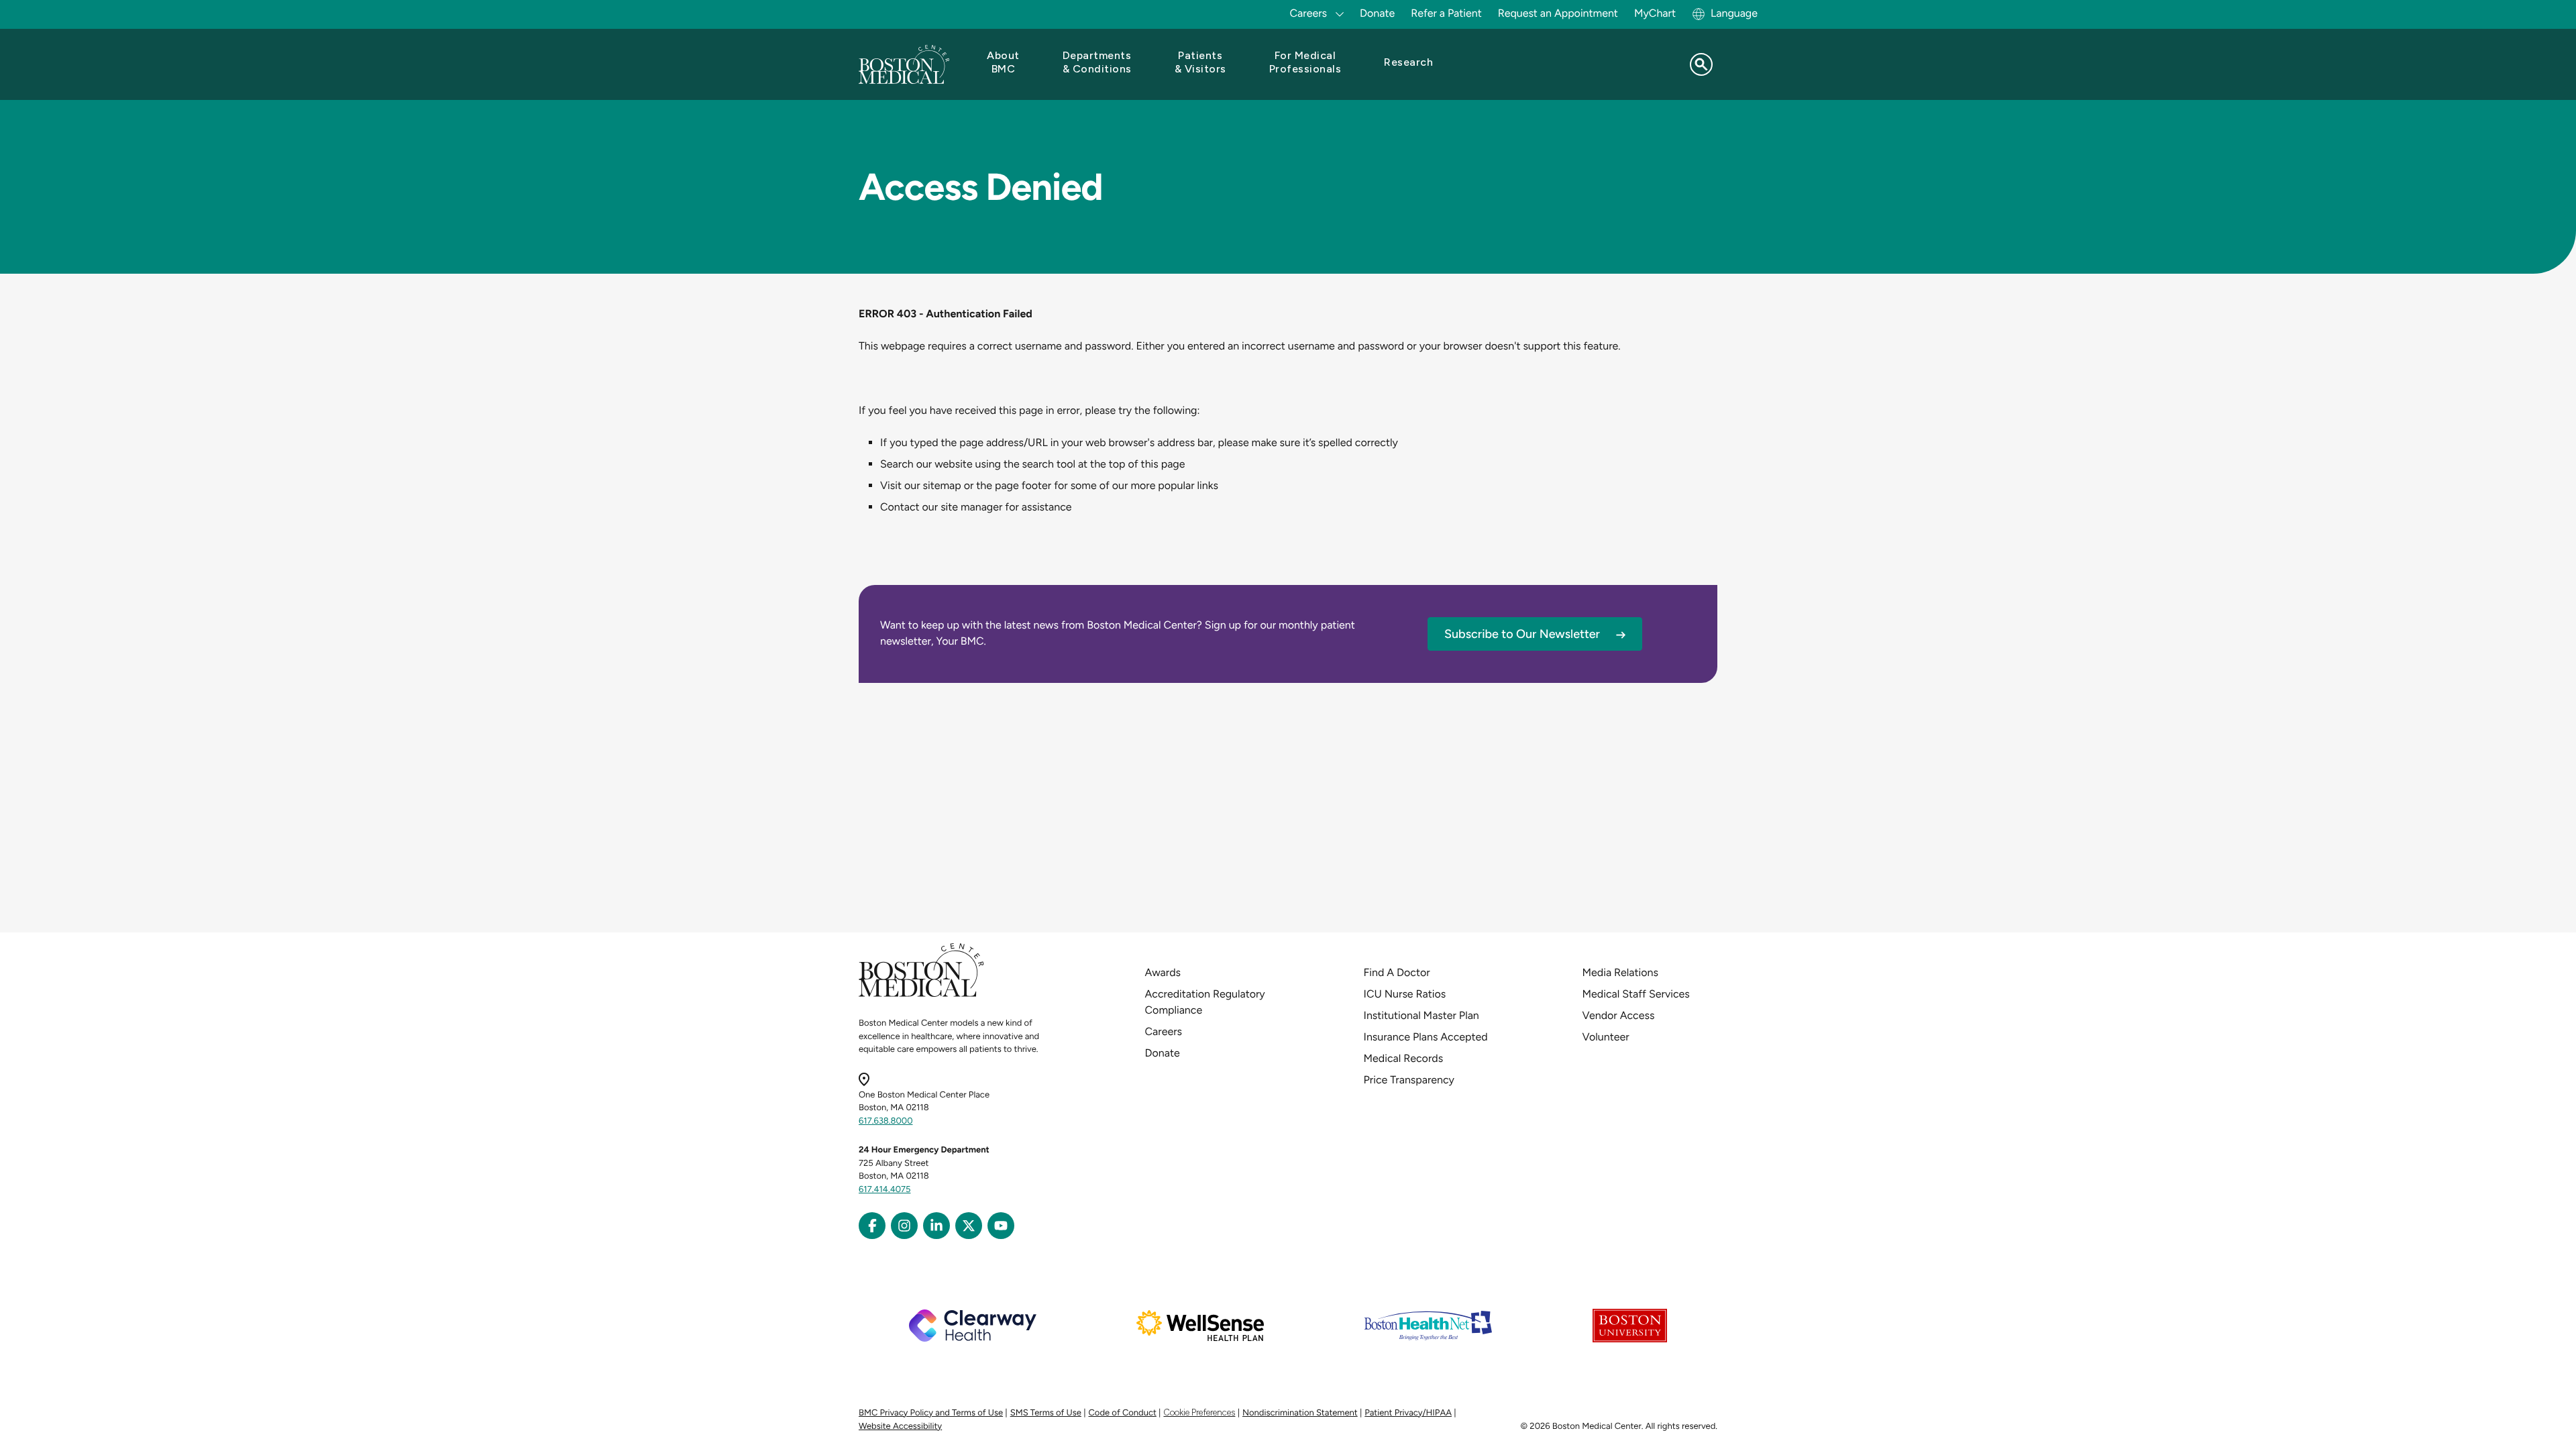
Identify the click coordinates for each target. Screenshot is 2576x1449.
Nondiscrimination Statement (1300, 1413)
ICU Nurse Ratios (1405, 994)
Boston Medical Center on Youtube (1001, 1226)
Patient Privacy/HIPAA (1408, 1413)
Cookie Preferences (1199, 1412)
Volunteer (1606, 1037)
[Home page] (921, 995)
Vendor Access (1619, 1015)
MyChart (1655, 13)
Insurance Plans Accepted (1426, 1037)
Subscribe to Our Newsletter (1522, 634)
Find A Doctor (1397, 972)
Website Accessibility (900, 1427)
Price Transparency (1409, 1080)
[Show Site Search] (1701, 64)
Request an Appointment (1558, 13)
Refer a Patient (1446, 13)
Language (1734, 13)
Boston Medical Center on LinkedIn (936, 1226)
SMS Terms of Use (1046, 1413)
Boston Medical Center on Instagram (904, 1226)
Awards (1163, 972)
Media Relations (1620, 972)
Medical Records (1404, 1058)
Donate (1377, 13)
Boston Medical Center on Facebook (872, 1226)
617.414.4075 (885, 1190)
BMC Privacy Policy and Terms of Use (931, 1413)
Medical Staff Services (1636, 994)
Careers (1164, 1031)
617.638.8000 (886, 1121)
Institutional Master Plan (1421, 1015)
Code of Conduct (1123, 1413)
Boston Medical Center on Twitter (969, 1226)
